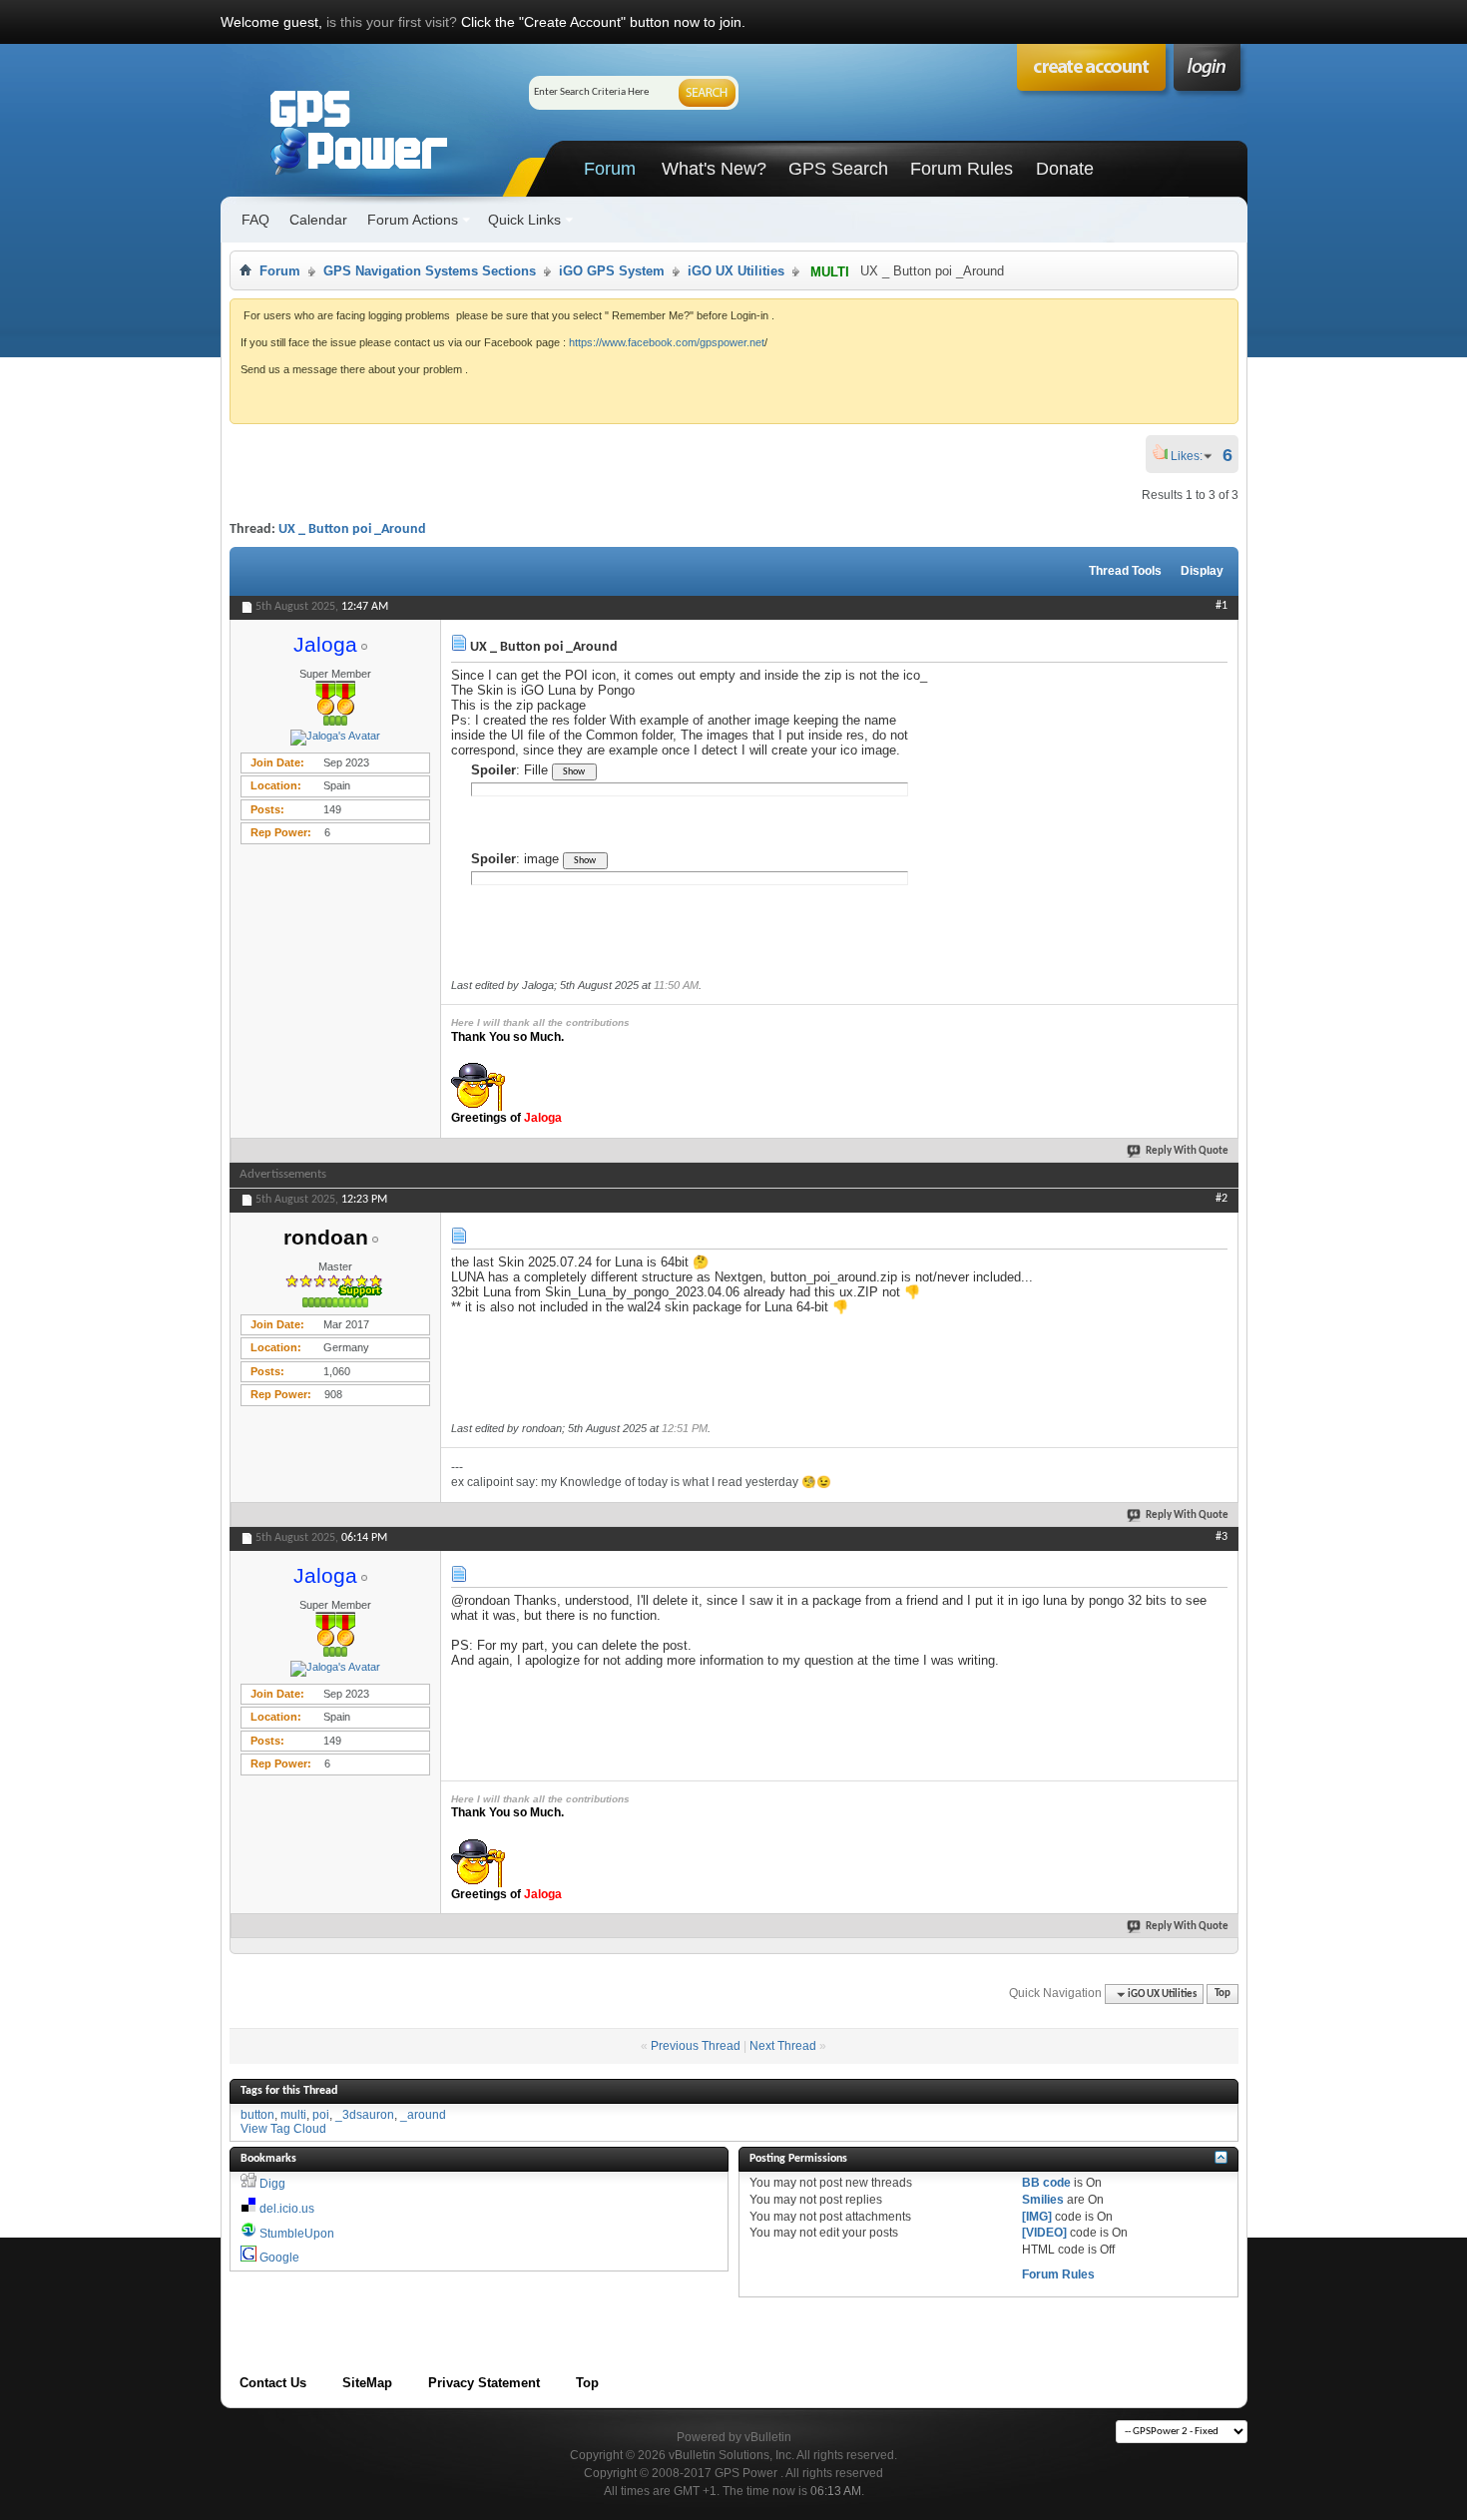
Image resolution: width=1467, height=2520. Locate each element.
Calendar (318, 220)
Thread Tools (1125, 571)
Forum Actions (413, 220)
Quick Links (524, 220)
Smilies (1043, 2200)
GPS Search (838, 169)
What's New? (714, 169)
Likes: (1193, 456)
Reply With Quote (1187, 1151)
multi (293, 2115)
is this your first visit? (392, 22)
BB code (1046, 2183)
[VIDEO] (1044, 2233)
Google (279, 2258)
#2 (1222, 1199)
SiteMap (367, 2383)
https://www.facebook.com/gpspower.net (667, 342)
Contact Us (273, 2383)
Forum (610, 169)
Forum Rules (962, 169)
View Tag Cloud (283, 2129)
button (257, 2115)
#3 (1222, 1537)
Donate (1065, 169)
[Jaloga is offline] (335, 738)
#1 (1222, 606)
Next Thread (783, 2046)
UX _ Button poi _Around (352, 529)
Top (1222, 1995)
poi (321, 2115)
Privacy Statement (484, 2383)
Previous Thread (696, 2046)
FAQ (255, 220)
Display (1202, 571)
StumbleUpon (297, 2234)
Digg (272, 2184)
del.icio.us (287, 2209)
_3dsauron (365, 2115)
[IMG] (1037, 2217)
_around (423, 2115)
